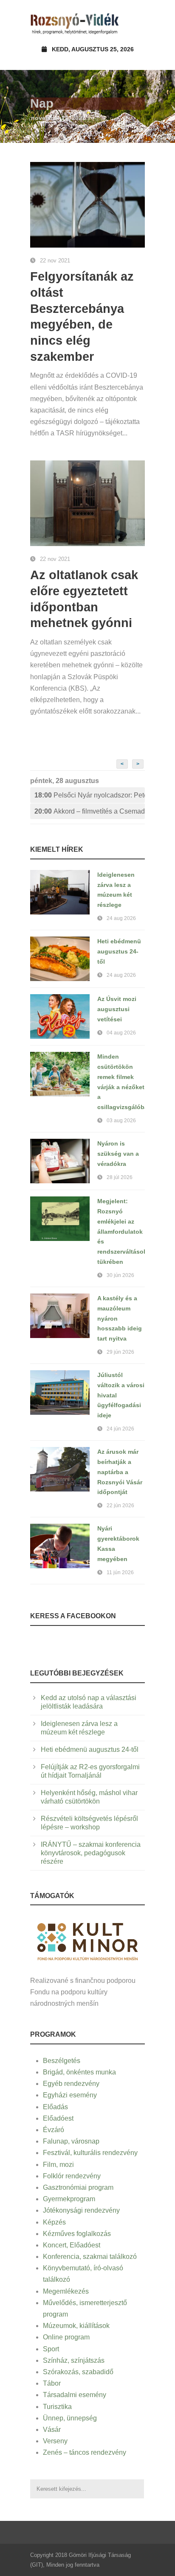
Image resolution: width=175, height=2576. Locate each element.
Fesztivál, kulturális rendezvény (90, 2153)
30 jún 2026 (120, 1275)
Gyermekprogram (69, 2199)
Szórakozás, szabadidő (78, 2372)
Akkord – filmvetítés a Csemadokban (90, 811)
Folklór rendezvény (72, 2176)
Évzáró (54, 2130)
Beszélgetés (62, 2061)
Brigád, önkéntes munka (79, 2072)
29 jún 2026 (120, 1352)
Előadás (55, 2107)
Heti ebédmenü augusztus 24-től (119, 951)
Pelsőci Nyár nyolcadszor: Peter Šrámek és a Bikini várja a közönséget (90, 795)
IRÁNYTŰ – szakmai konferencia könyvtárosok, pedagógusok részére (91, 1853)
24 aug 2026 (121, 918)
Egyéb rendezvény (71, 2084)
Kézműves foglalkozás (77, 2234)
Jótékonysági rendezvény (81, 2210)
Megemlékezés (66, 2291)
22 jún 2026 (120, 1505)
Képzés (54, 2222)
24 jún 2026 (120, 1429)
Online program (66, 2337)
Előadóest (58, 2118)
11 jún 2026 (120, 1572)
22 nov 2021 (55, 261)
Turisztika (57, 2407)
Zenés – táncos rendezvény (85, 2452)
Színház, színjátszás (74, 2360)
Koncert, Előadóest (72, 2245)
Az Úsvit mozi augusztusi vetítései (117, 1009)
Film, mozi (58, 2165)
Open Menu (136, 23)
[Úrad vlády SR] (87, 1941)
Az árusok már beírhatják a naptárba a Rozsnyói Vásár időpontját (120, 1472)
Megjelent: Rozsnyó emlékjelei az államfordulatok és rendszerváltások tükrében (122, 1231)
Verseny (55, 2441)
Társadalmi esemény (75, 2395)
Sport (51, 2349)
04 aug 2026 (121, 1033)
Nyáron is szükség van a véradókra (118, 1154)
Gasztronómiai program (78, 2187)
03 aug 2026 (121, 1121)
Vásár (52, 2430)
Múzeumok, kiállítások (76, 2326)
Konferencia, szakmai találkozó (90, 2257)
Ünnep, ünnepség (70, 2418)
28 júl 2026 (120, 1177)
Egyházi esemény (70, 2095)
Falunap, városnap (71, 2141)
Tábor (52, 2383)
